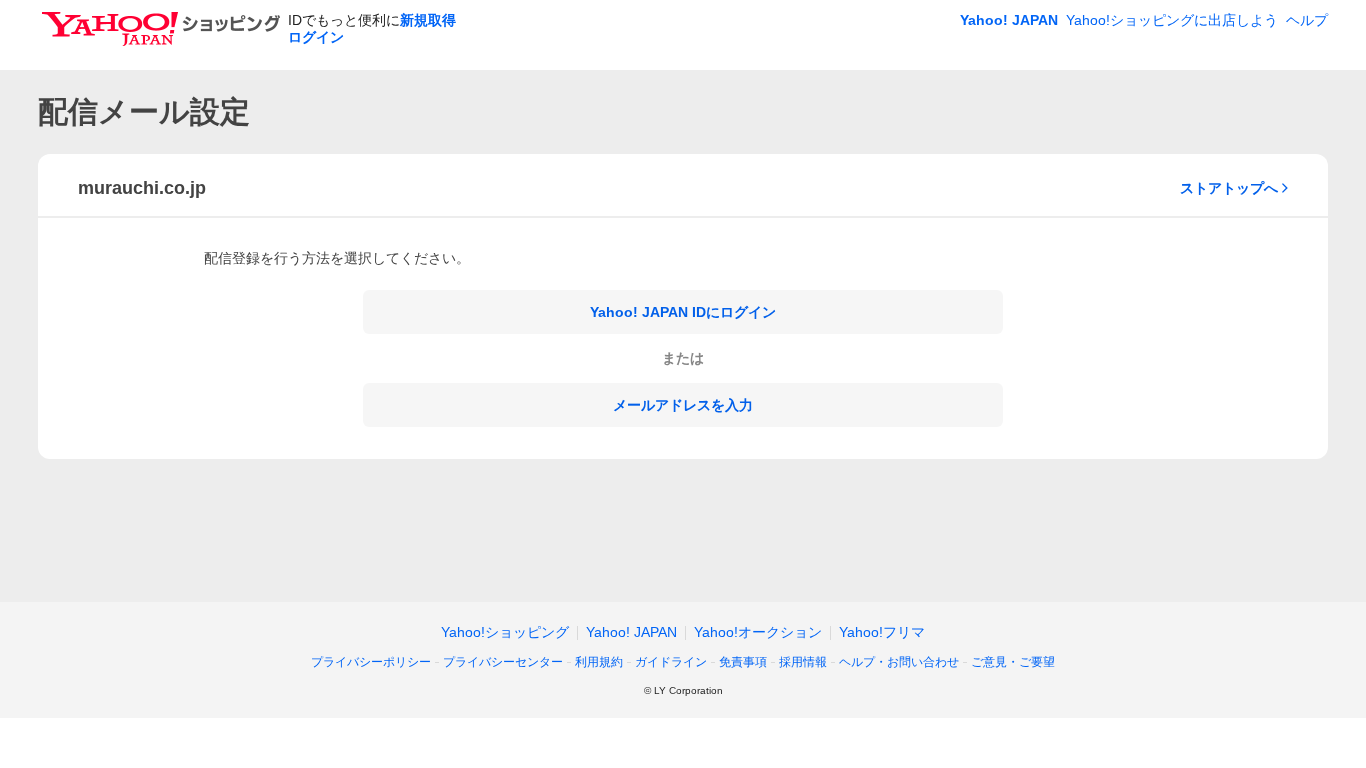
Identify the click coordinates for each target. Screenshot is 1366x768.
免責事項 (743, 662)
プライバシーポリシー (371, 662)
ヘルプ (1307, 20)
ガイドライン (671, 662)
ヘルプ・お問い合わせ (899, 662)
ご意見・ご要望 (1013, 662)
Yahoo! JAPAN (1009, 20)
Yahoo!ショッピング (505, 632)
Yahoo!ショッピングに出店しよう (1172, 20)
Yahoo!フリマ (882, 632)
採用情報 (803, 662)
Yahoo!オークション (758, 632)
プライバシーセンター (503, 662)
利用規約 (599, 662)
